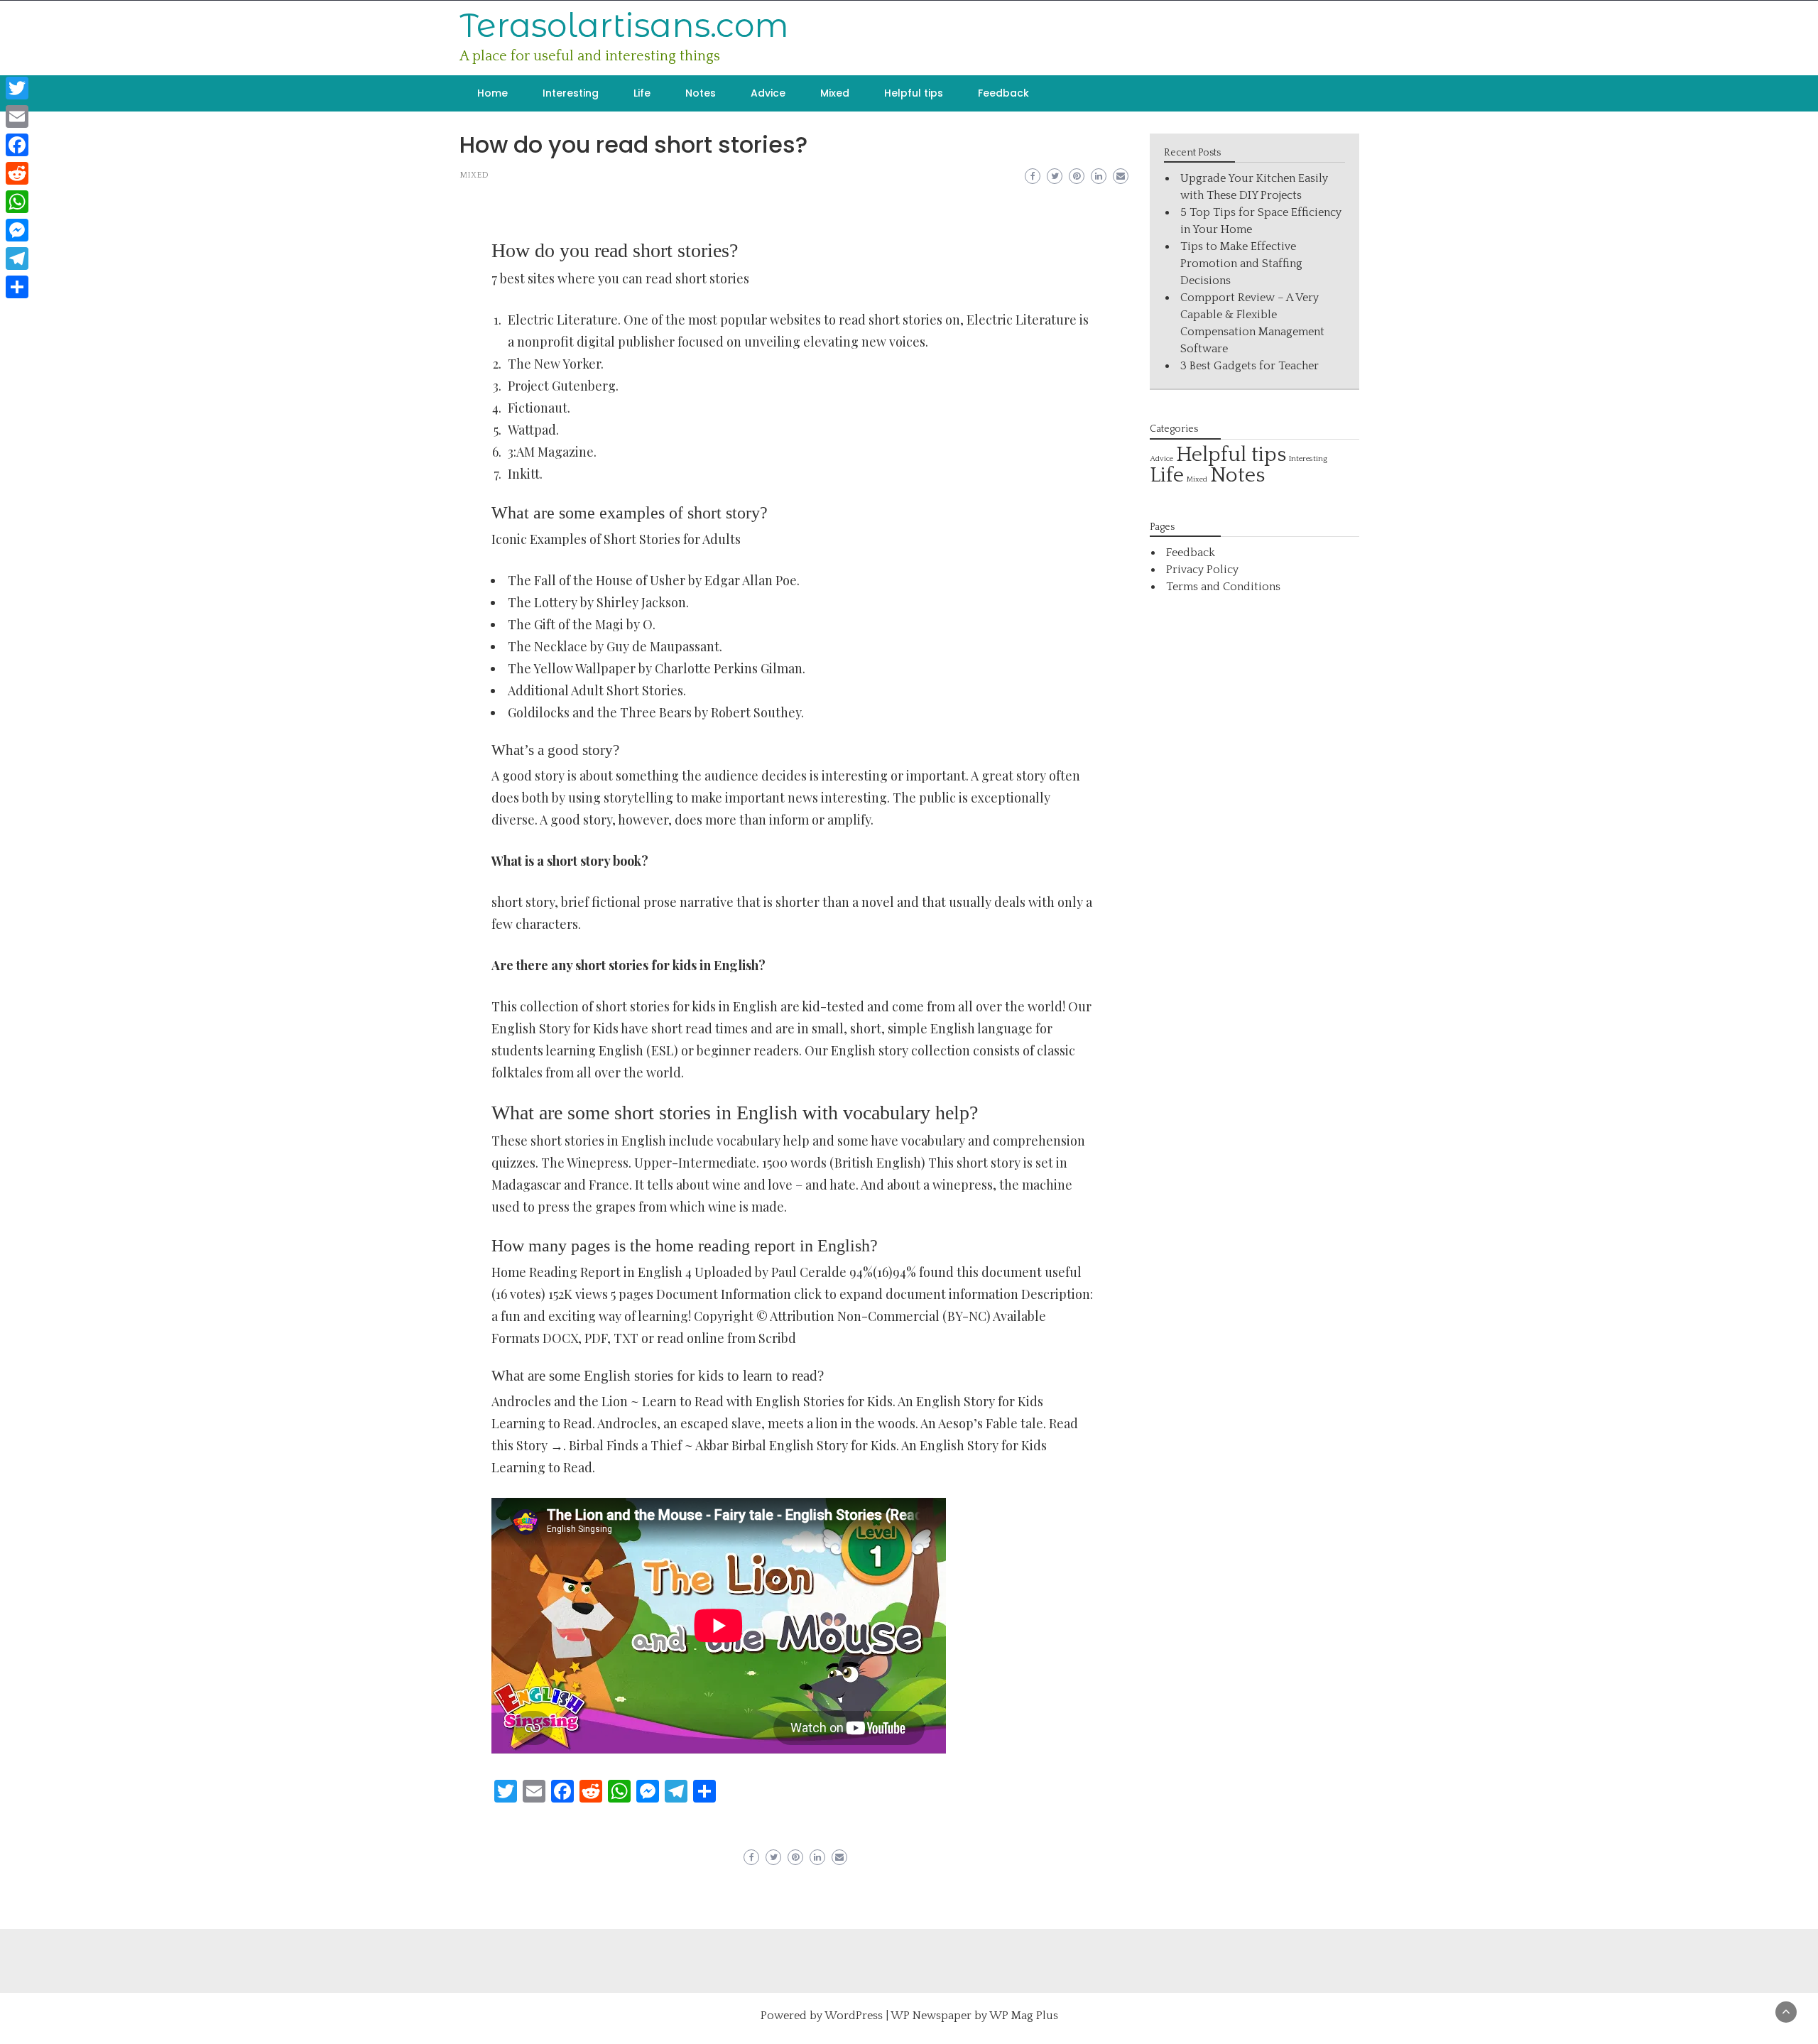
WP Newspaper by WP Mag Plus (974, 2016)
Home (492, 93)
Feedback (1003, 93)
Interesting (571, 93)
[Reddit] (17, 173)
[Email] (17, 116)
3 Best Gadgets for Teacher (1250, 366)
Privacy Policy (1202, 570)
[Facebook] (17, 145)
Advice (768, 93)
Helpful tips (914, 93)
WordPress (854, 2016)
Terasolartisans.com (624, 25)
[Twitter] (17, 88)
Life (642, 93)
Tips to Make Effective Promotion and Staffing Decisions (1241, 263)
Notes (701, 93)
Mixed (835, 93)
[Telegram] (17, 259)
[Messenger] (17, 230)
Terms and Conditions (1223, 587)
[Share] (17, 287)
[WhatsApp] (17, 202)
